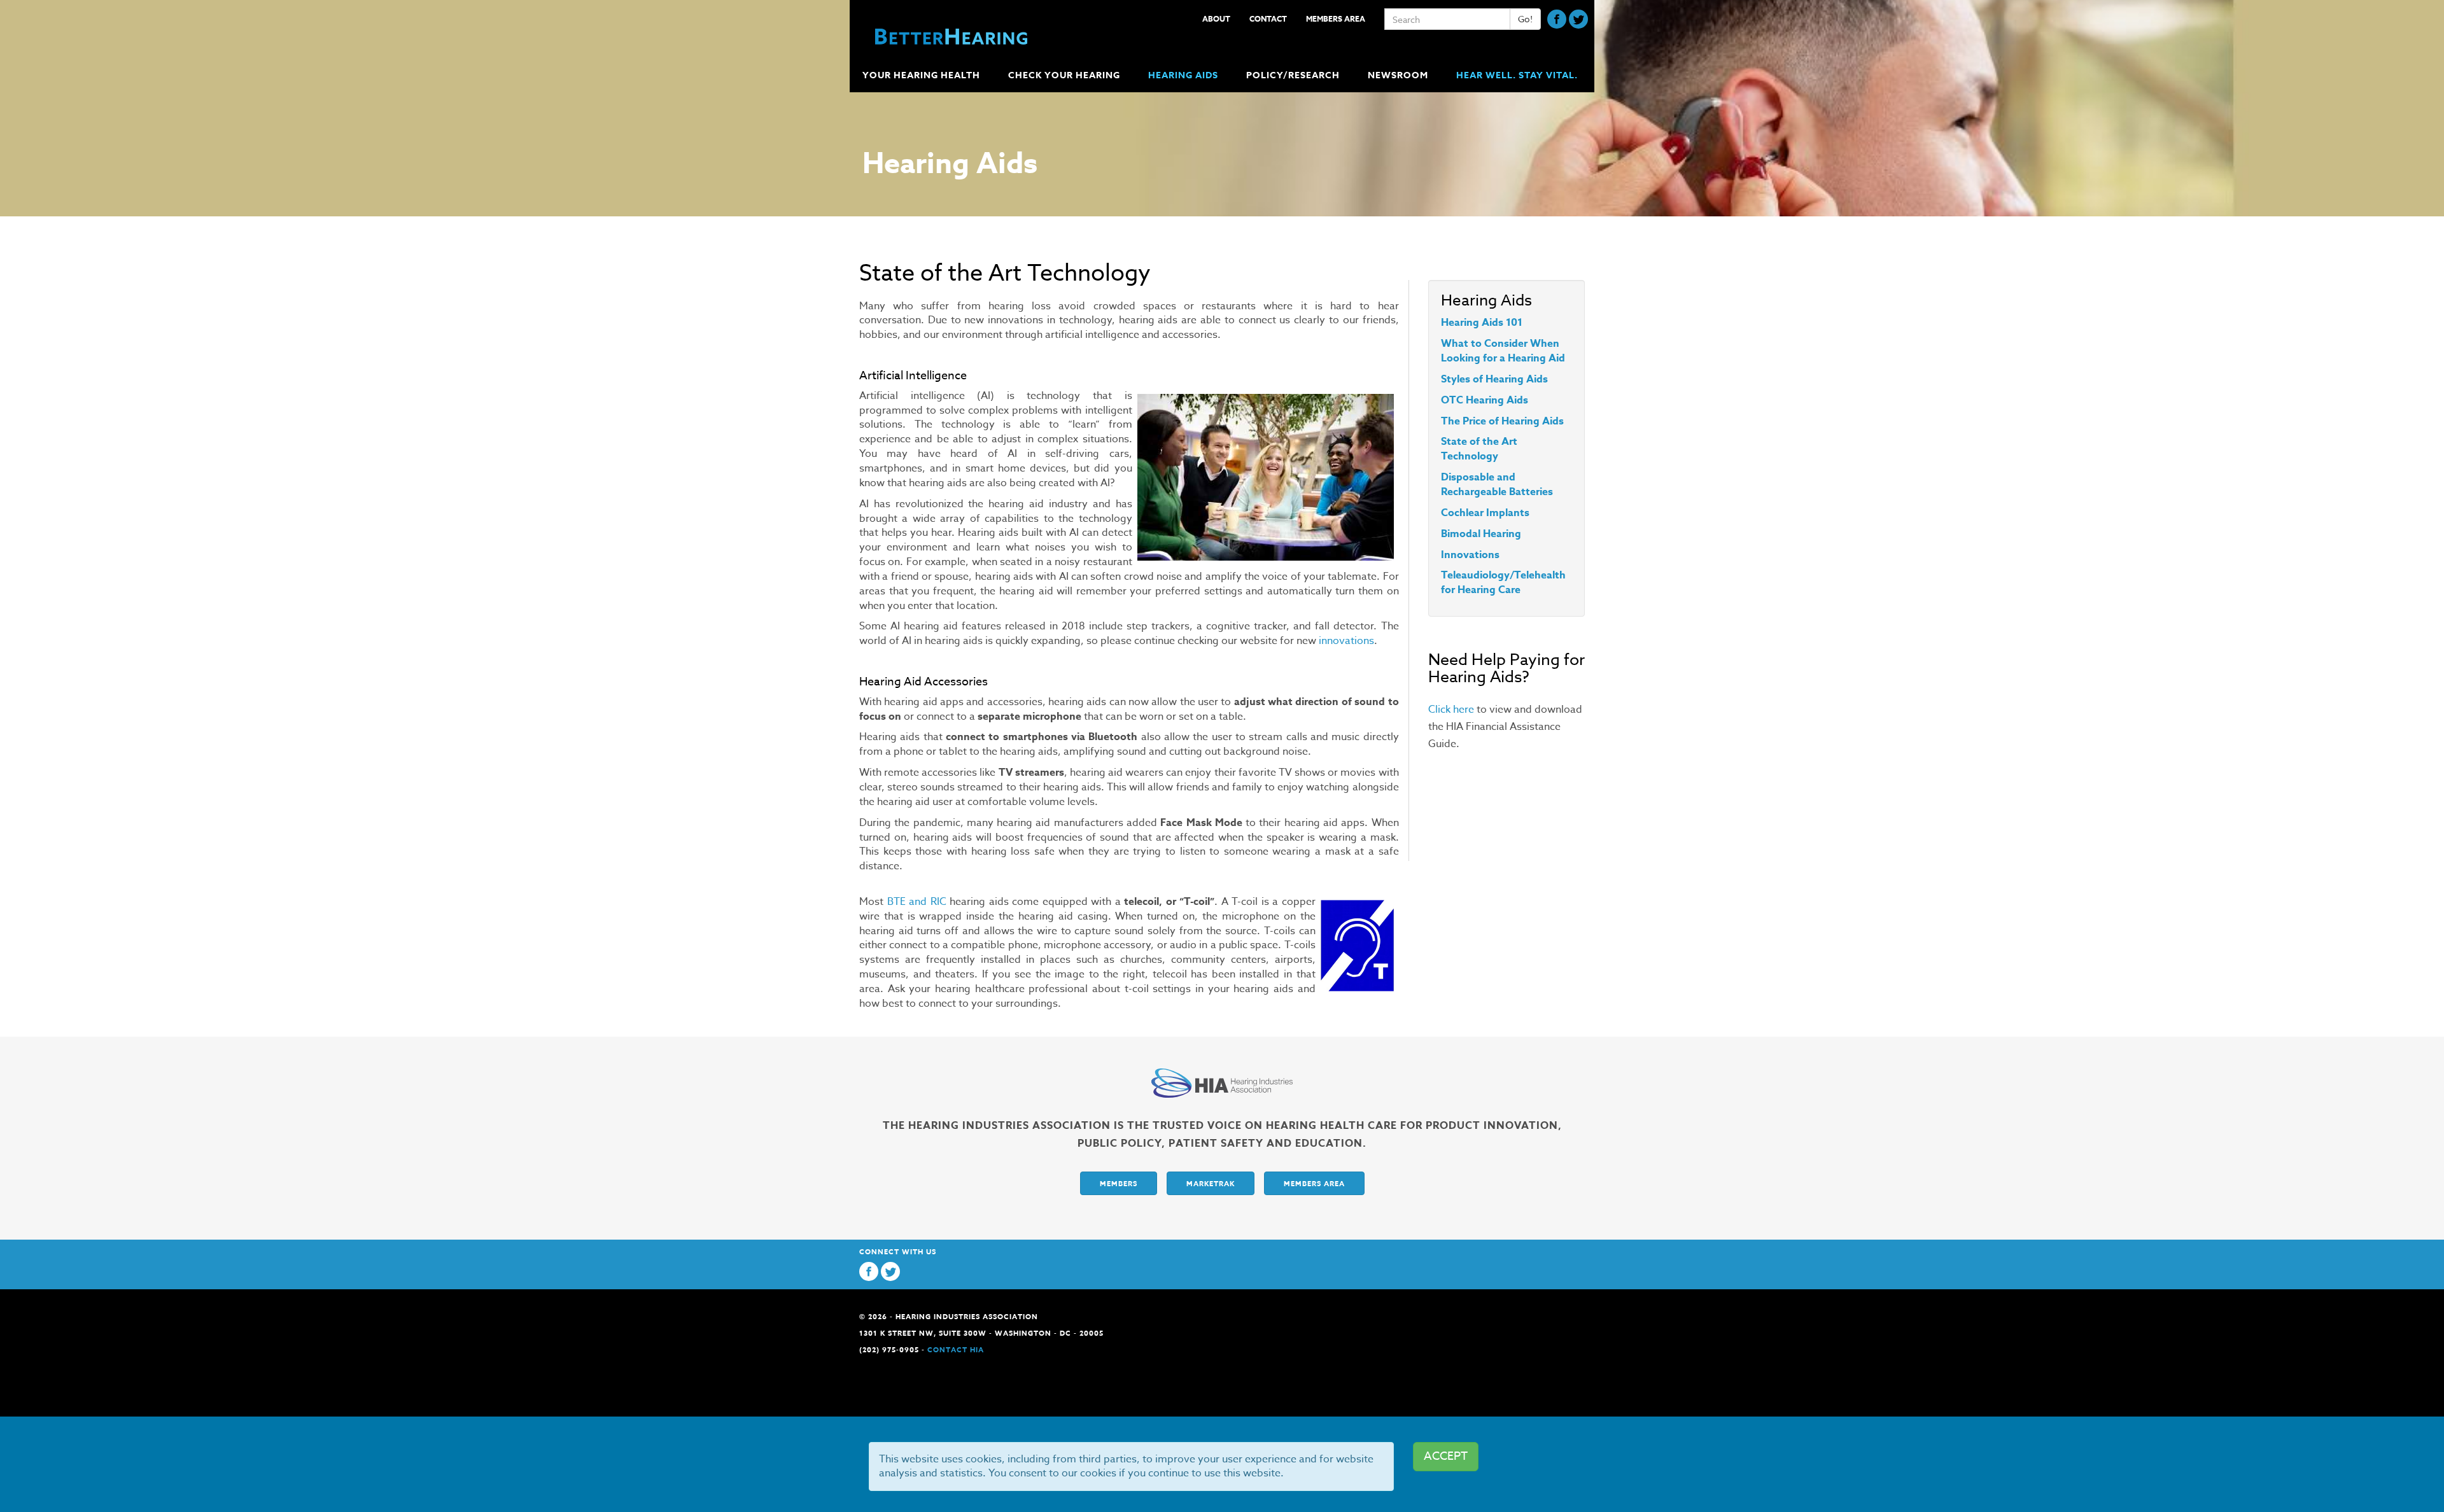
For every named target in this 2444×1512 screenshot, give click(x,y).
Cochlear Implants (1485, 513)
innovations (1346, 641)
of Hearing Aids (1509, 379)
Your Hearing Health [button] (921, 75)
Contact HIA (956, 1349)
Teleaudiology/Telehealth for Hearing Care (1503, 583)
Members (1119, 1183)
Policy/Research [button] (1293, 75)
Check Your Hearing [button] (1064, 75)
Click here (1451, 710)
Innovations (1470, 555)
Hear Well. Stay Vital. (1517, 75)
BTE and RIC (917, 902)
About (1216, 19)
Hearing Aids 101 (1482, 323)
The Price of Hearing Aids (1502, 421)
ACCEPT (1446, 1456)
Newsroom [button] (1398, 75)
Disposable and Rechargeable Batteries (1497, 485)
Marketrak (1211, 1183)
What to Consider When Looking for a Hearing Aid (1503, 351)
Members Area (1336, 19)
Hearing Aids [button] (1183, 75)
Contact (1268, 19)
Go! (1525, 19)
